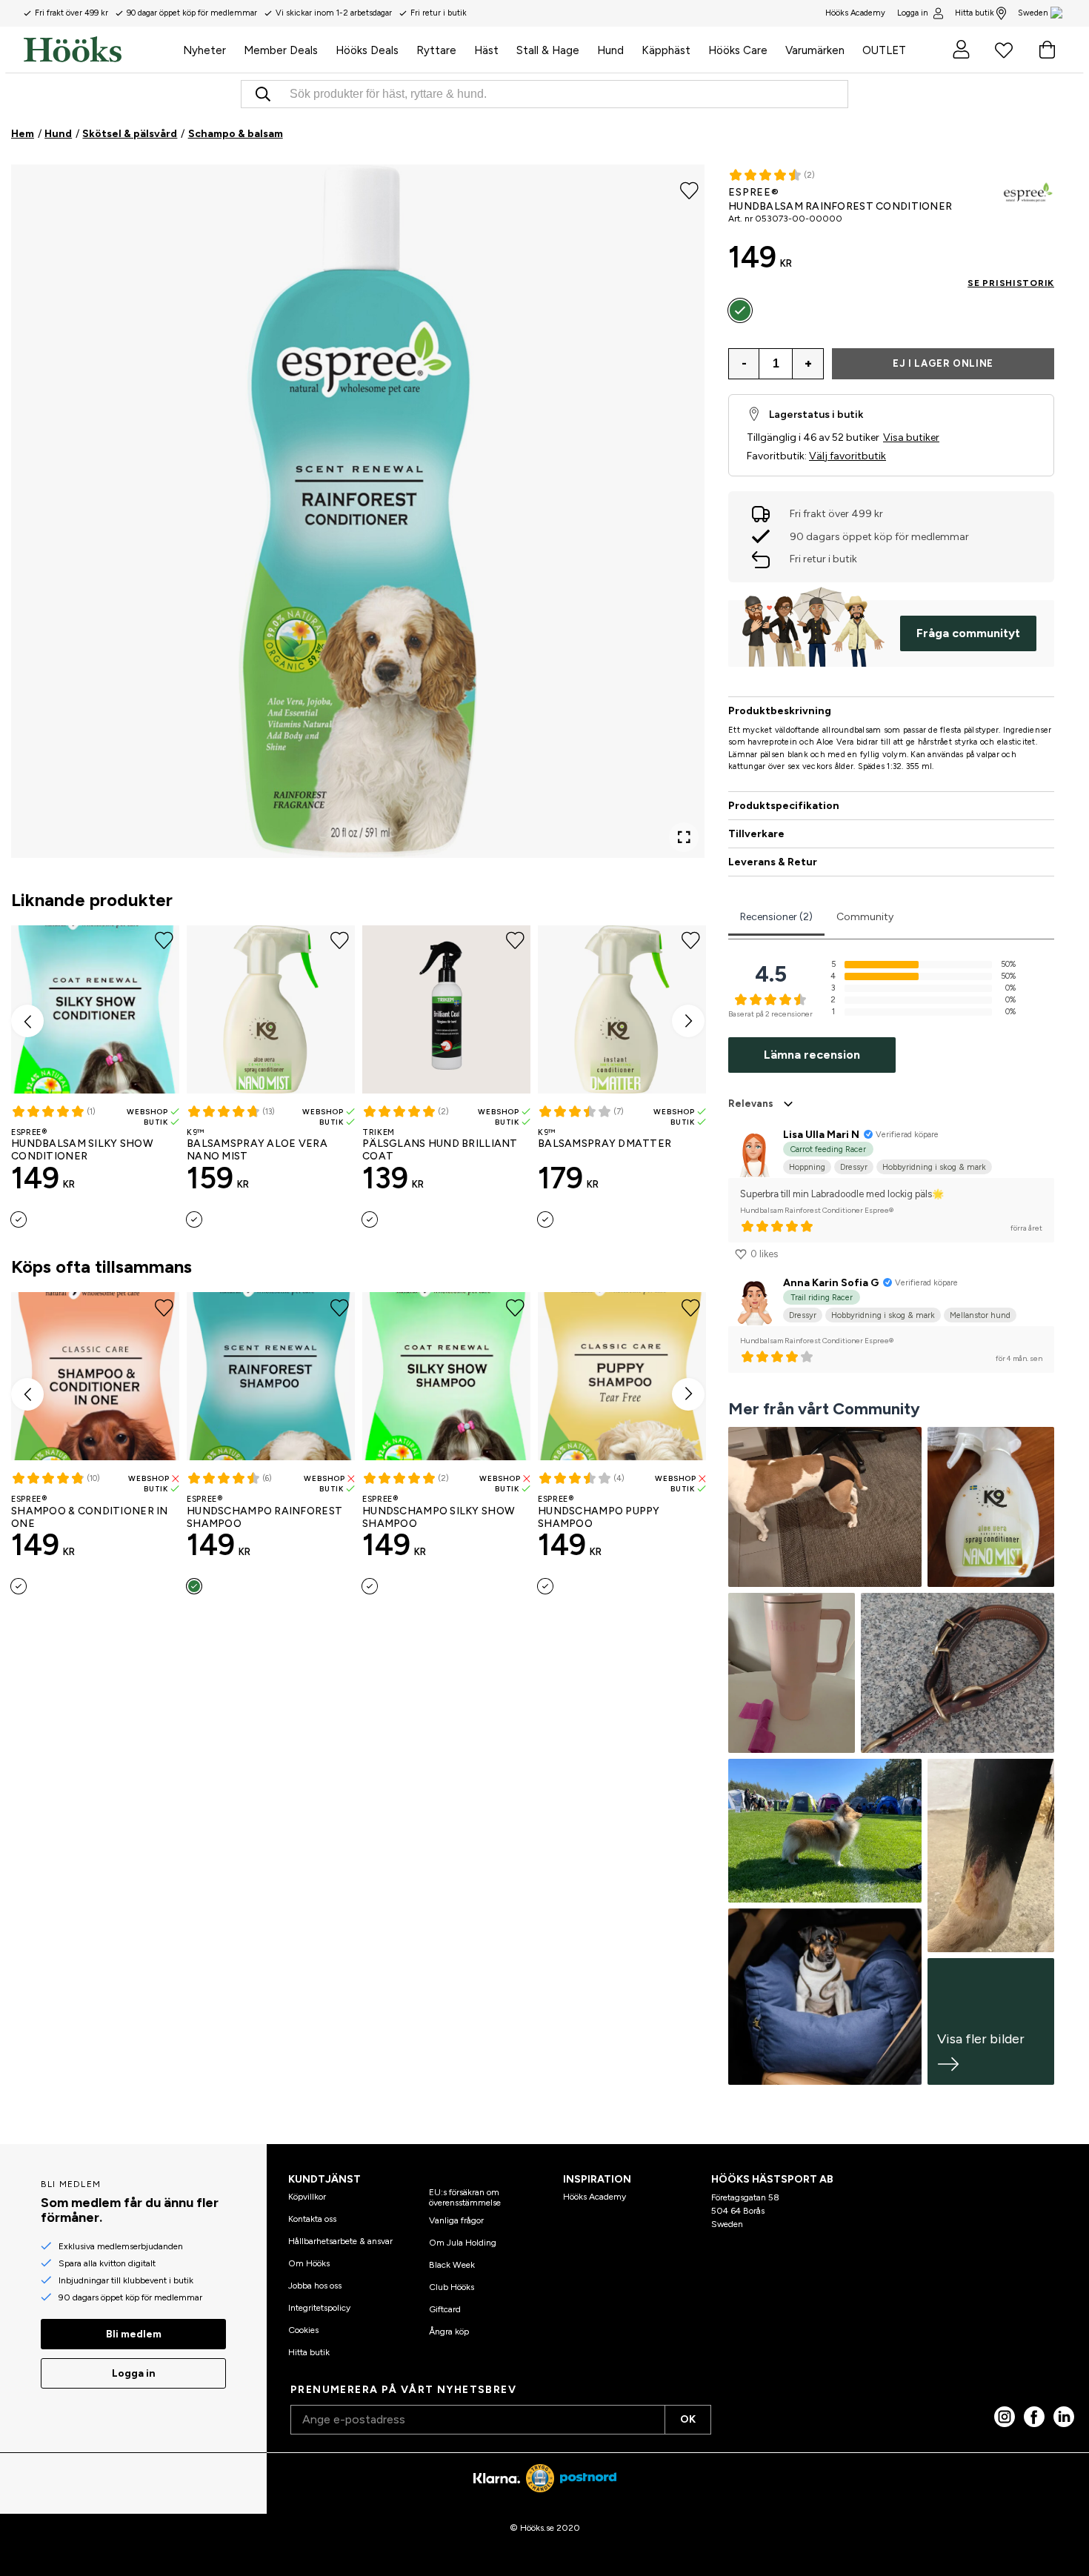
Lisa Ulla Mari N (821, 1135)
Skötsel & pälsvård (130, 134)
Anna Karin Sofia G (831, 1283)
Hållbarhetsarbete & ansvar (340, 2241)
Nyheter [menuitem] (204, 50)
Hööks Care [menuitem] (738, 50)
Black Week (452, 2265)
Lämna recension (812, 1055)
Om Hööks (309, 2263)
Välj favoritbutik (847, 456)
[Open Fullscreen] (684, 837)
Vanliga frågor (456, 2220)
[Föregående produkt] (27, 1021)
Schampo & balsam (236, 134)
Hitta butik (975, 13)
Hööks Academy (595, 2197)
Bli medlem (134, 2334)
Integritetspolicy (319, 2308)
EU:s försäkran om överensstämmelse (465, 2197)
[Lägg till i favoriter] (689, 190)
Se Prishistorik (1011, 283)
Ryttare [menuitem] (436, 50)
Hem (23, 134)
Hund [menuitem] (610, 50)
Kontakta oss (312, 2219)
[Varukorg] (1047, 50)
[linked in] (1064, 2417)
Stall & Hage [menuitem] (548, 50)
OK (688, 2419)
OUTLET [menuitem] (884, 50)
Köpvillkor (307, 2197)
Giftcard (445, 2309)
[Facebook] (1034, 2417)
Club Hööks (452, 2287)
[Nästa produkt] (688, 1021)
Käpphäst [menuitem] (666, 50)
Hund (58, 134)
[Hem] (99, 50)
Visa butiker (911, 437)
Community (865, 917)
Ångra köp (449, 2332)
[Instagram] (1005, 2417)
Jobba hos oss (315, 2286)
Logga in (913, 13)
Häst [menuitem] (486, 50)
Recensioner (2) (776, 917)
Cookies (303, 2330)
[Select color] (19, 1219)
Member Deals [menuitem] (281, 50)
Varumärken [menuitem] (815, 50)
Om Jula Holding (463, 2243)
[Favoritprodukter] (1004, 50)
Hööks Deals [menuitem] (367, 50)
